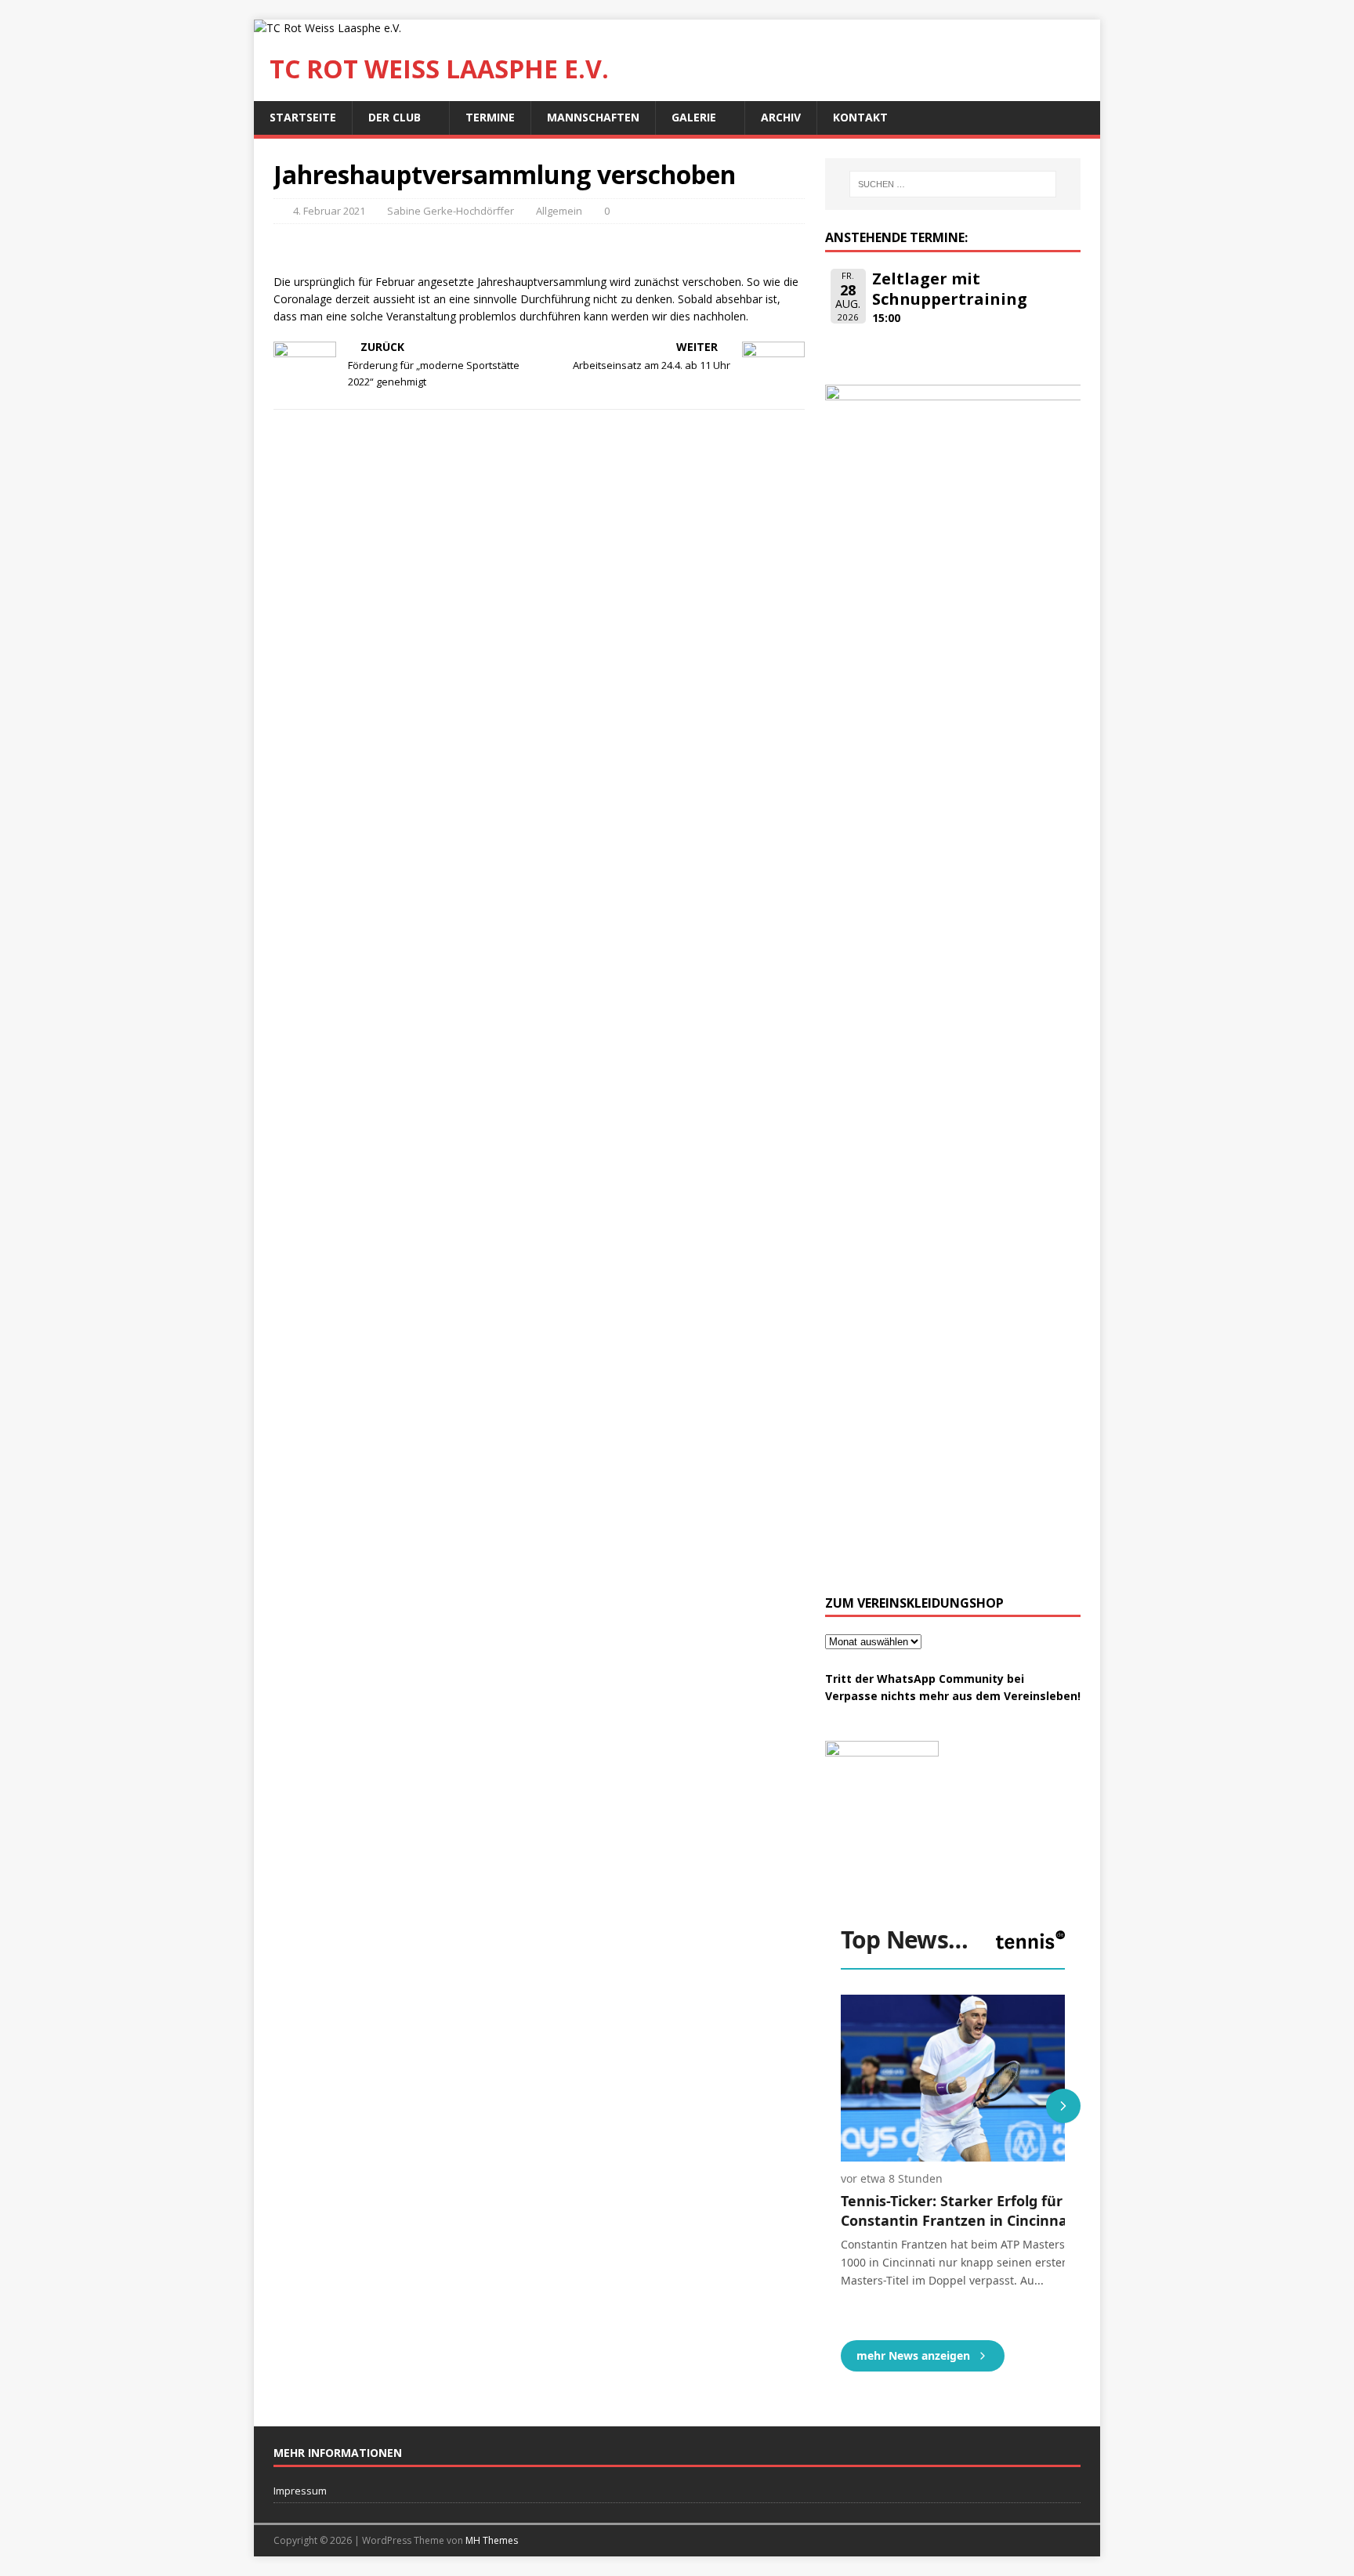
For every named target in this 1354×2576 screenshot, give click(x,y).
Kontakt (860, 117)
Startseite (303, 117)
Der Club (395, 117)
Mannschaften (593, 117)
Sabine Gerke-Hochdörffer (451, 211)
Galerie (694, 117)
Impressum (300, 2491)
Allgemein (559, 211)
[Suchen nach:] (953, 184)
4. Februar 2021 (329, 211)
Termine (490, 117)
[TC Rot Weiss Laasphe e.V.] (328, 28)
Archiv (781, 117)
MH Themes (492, 2540)
